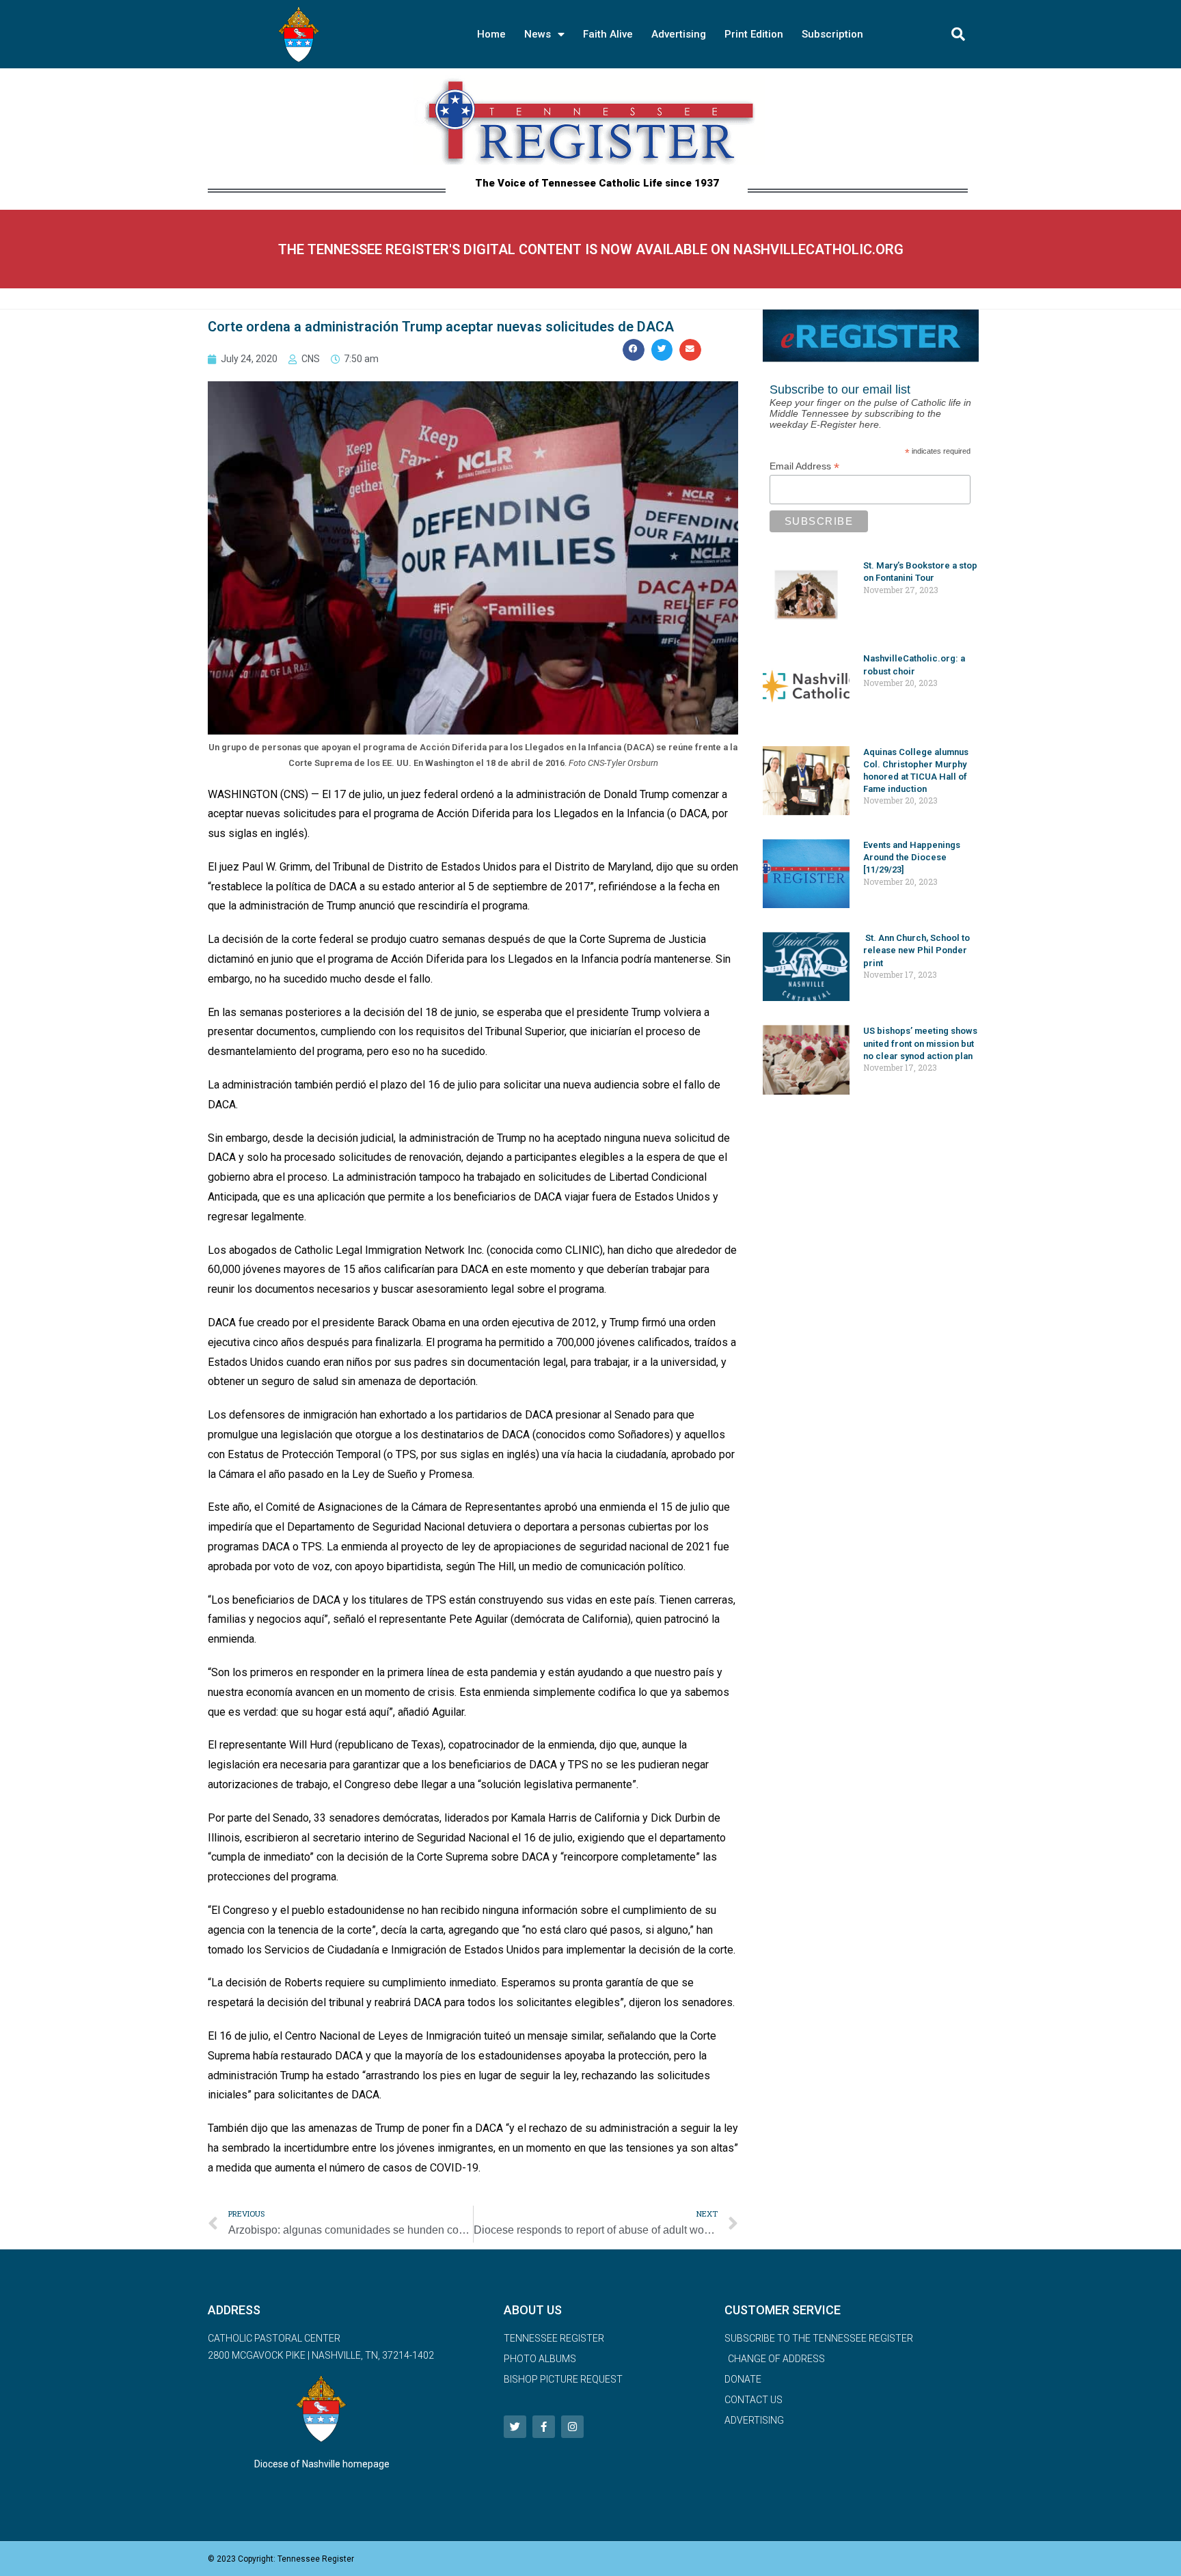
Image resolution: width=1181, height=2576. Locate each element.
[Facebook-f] (544, 2427)
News (538, 34)
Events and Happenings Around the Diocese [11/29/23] (912, 857)
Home (491, 34)
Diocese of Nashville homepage (322, 2464)
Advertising (679, 34)
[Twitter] (515, 2427)
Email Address (804, 466)
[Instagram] (572, 2427)
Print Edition (754, 34)
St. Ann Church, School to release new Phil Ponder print (917, 950)
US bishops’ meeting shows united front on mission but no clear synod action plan (920, 1043)
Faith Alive (608, 34)
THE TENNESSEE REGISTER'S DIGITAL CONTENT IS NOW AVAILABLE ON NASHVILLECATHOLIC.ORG (591, 249)
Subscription (832, 34)
